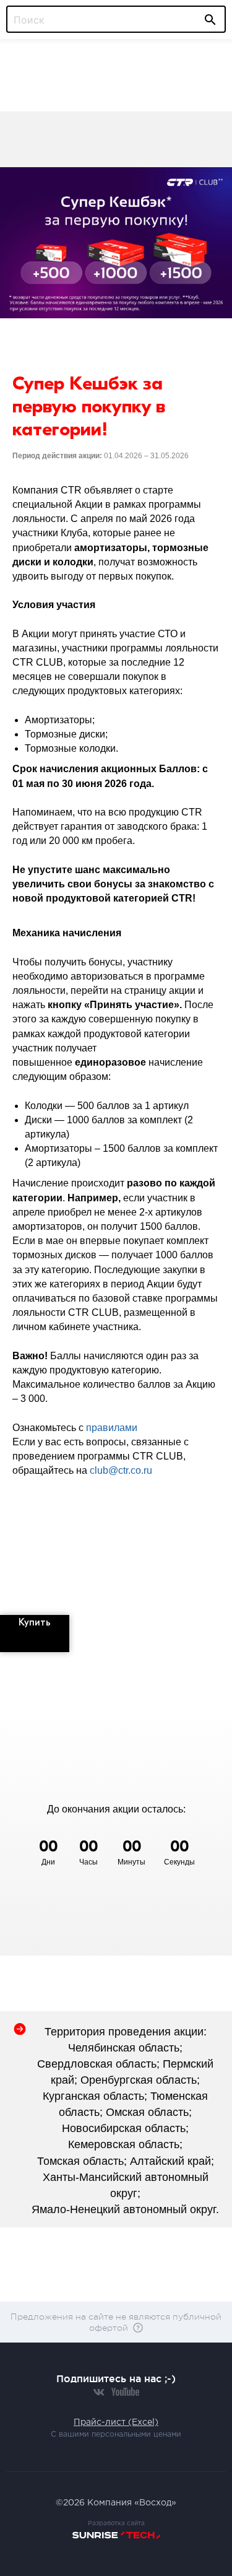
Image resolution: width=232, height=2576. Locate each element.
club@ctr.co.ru (121, 1470)
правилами (112, 1428)
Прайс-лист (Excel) (116, 2422)
